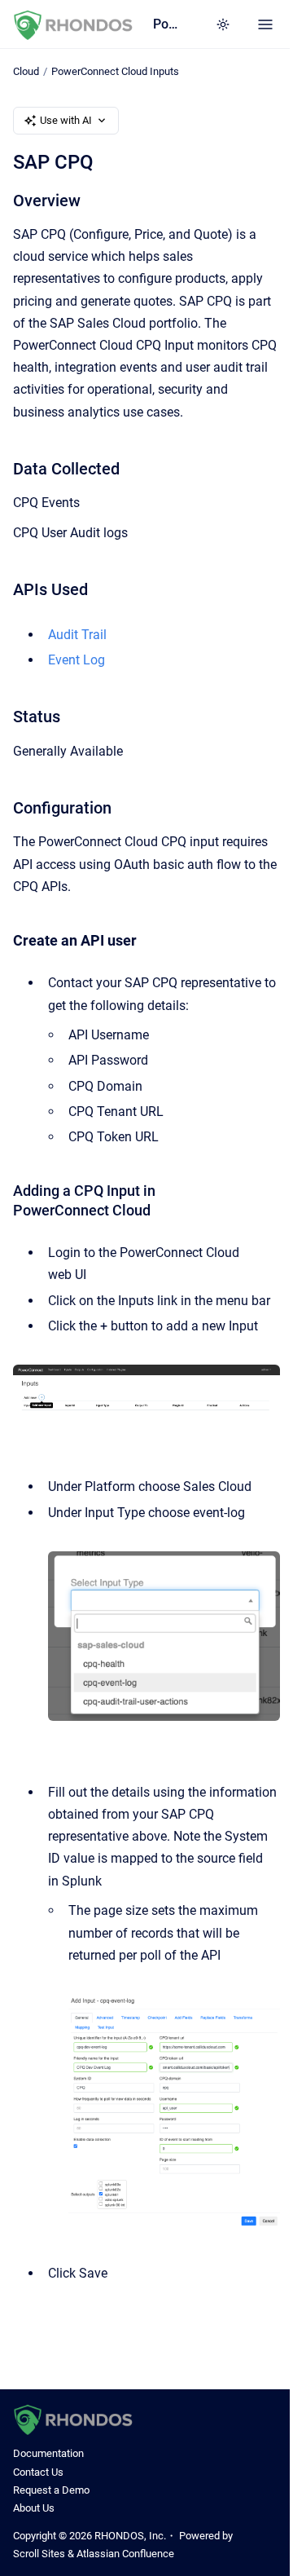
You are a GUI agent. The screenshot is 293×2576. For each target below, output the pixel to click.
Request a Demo (51, 2490)
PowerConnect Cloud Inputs (115, 71)
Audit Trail (77, 635)
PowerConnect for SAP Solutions (168, 24)
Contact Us (38, 2472)
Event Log (77, 660)
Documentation (48, 2453)
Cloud (26, 71)
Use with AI (66, 120)
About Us (34, 2508)
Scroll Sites (39, 2554)
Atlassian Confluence (125, 2554)
